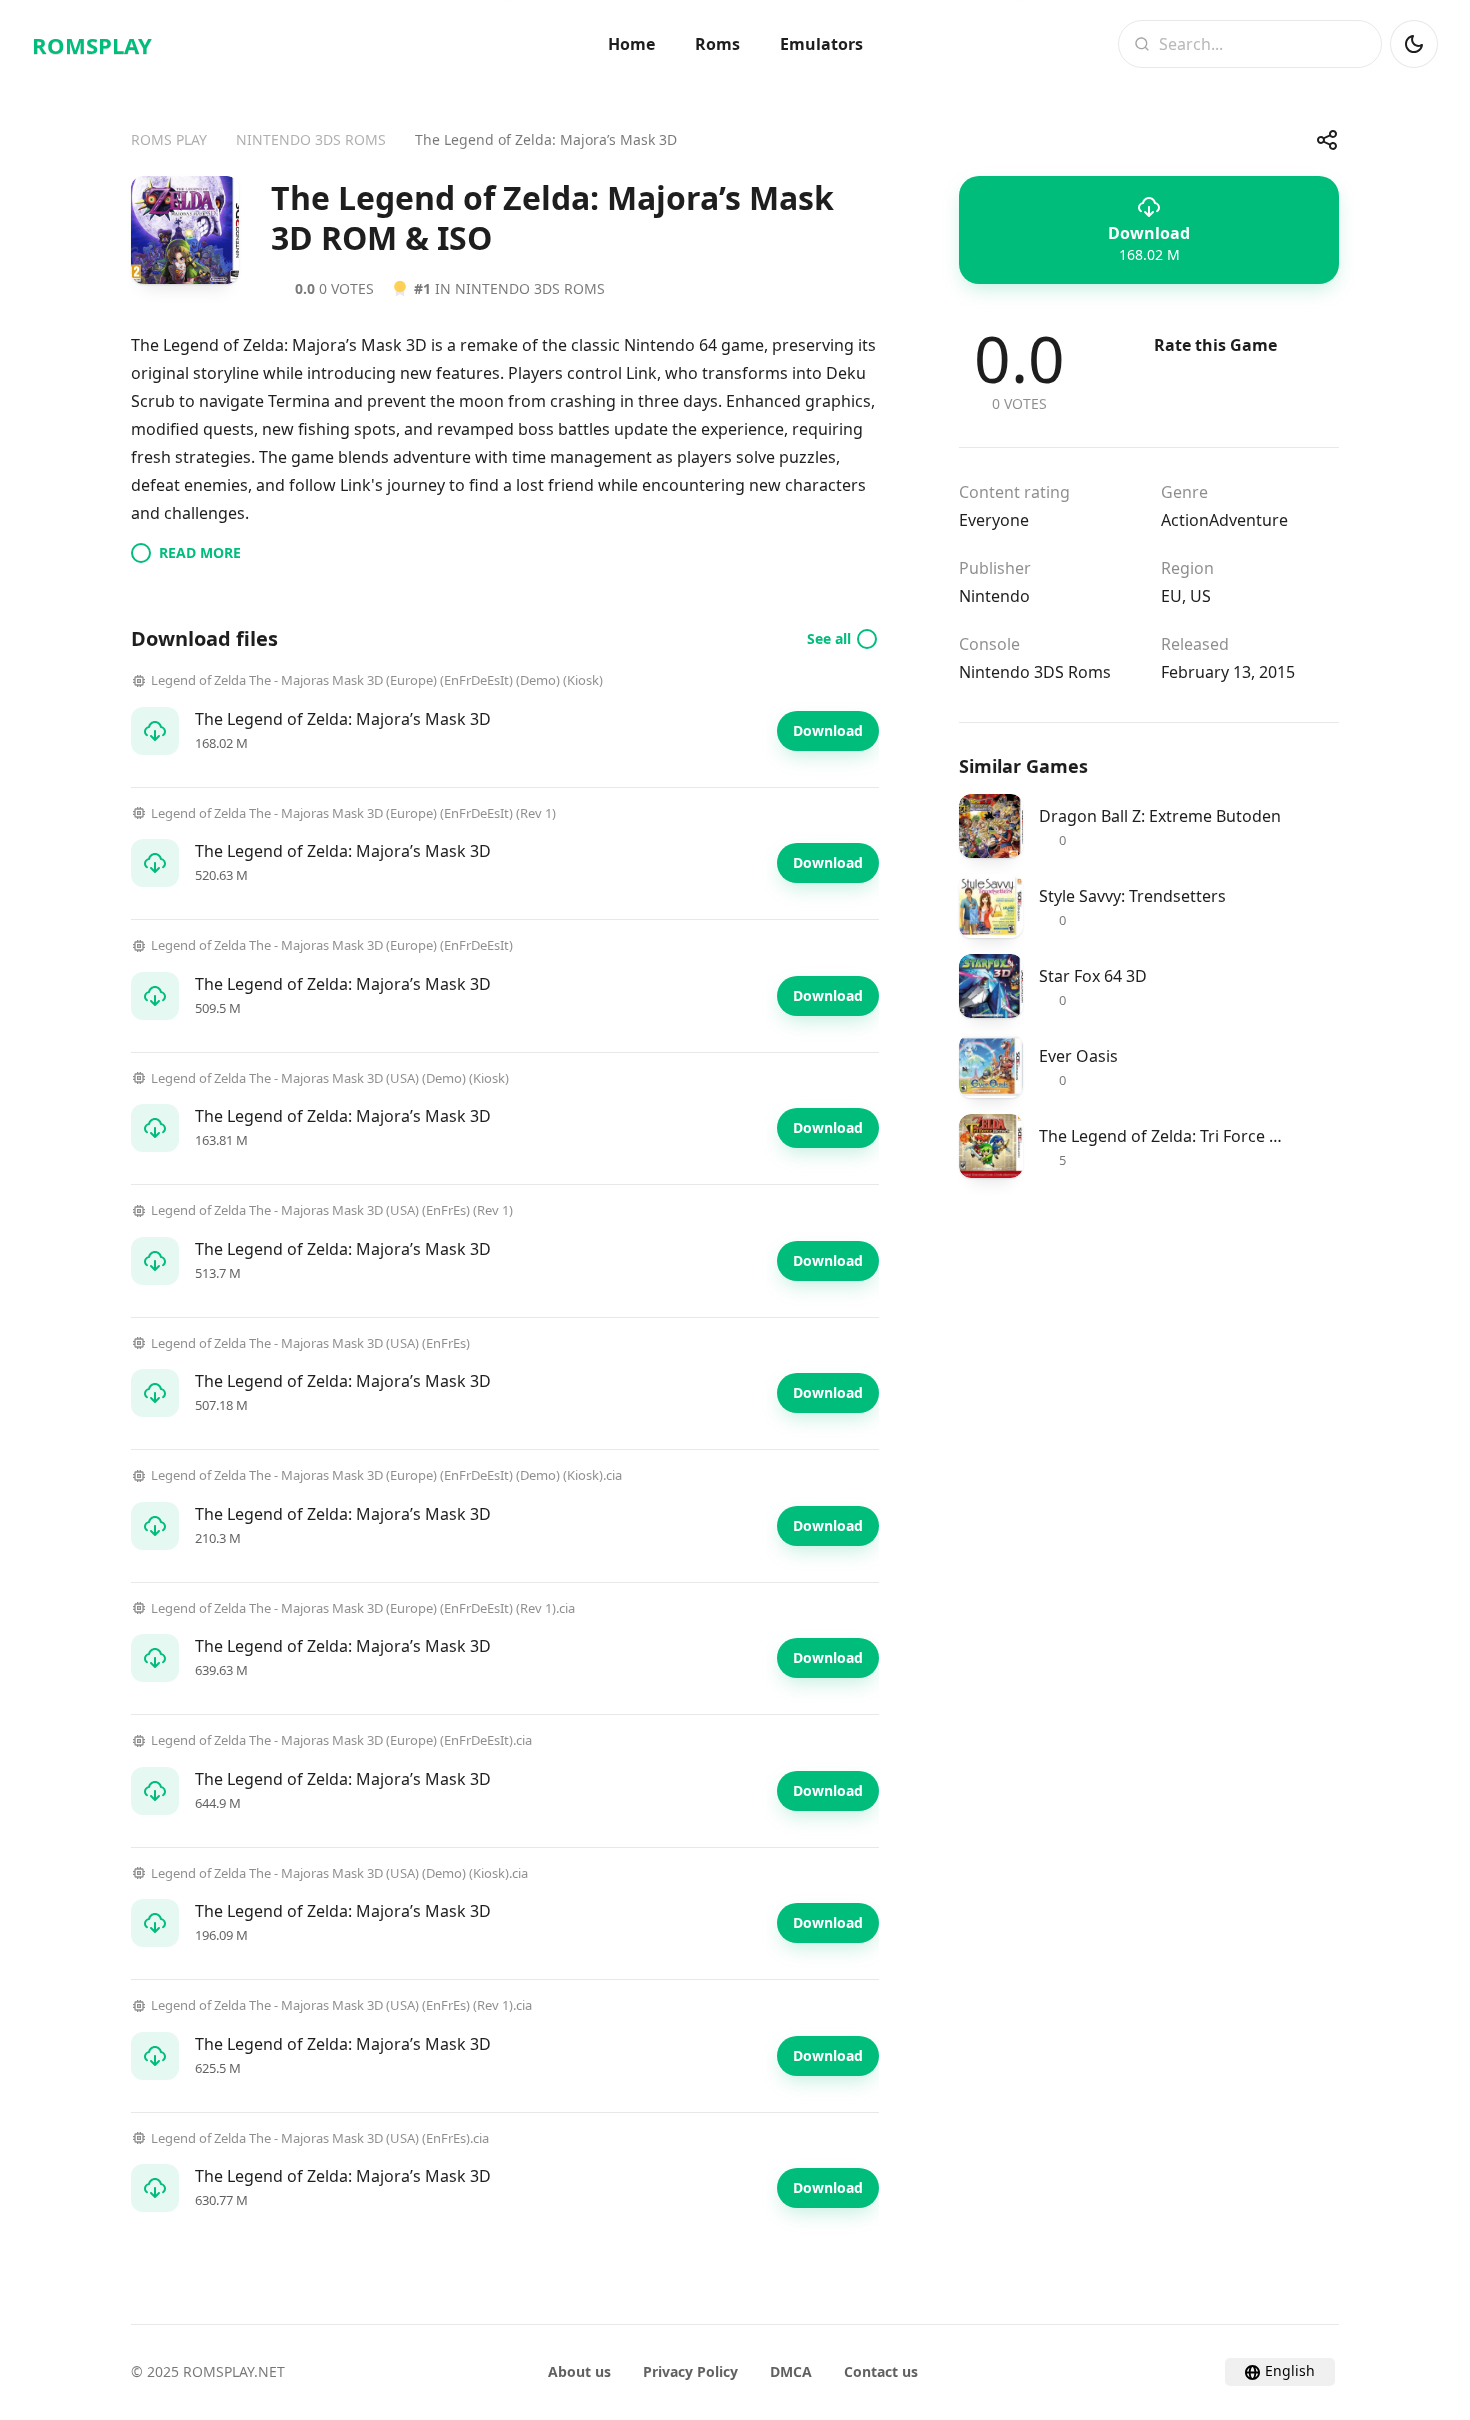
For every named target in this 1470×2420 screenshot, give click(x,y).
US (1200, 596)
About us (579, 2371)
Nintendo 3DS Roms (1035, 672)
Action (1185, 520)
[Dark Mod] (1414, 44)
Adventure (1248, 520)
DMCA (791, 2371)
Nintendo (994, 596)
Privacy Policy (690, 2371)
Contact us (881, 2371)
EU (1171, 596)
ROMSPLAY (92, 45)
